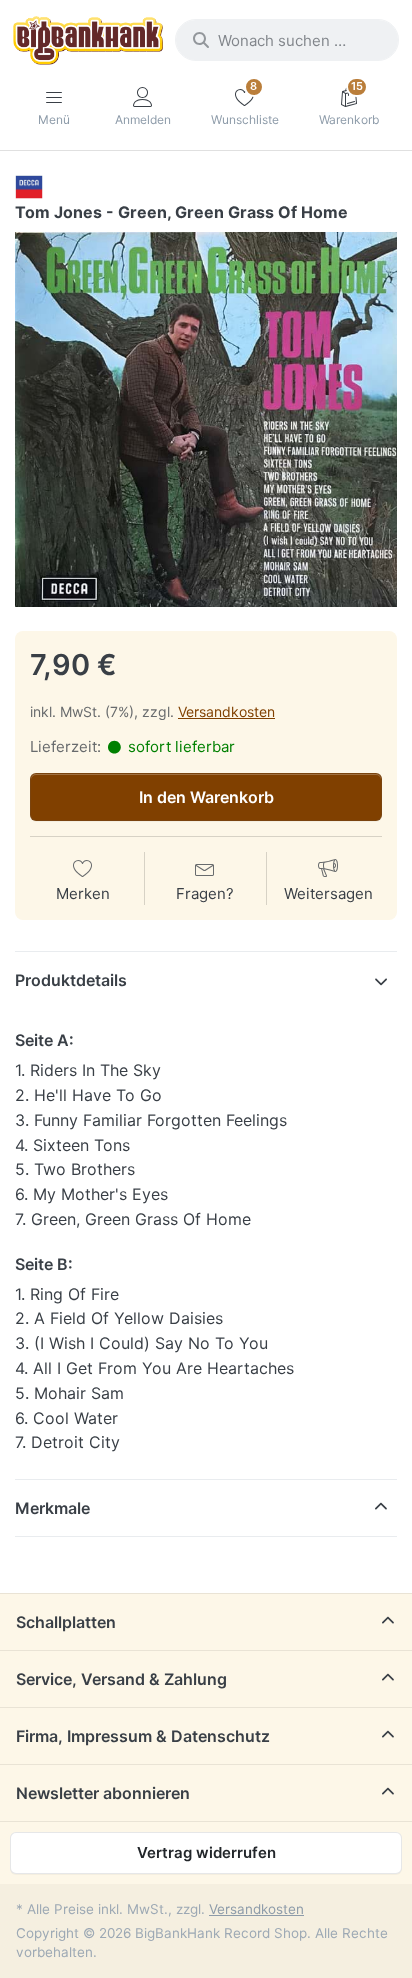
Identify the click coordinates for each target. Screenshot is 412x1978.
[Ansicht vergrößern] (206, 420)
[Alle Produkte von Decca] (29, 186)
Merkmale (52, 1508)
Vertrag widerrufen (206, 1852)
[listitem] (206, 420)
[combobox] (287, 40)
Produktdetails (71, 980)
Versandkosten (226, 711)
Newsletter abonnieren (103, 1793)
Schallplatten (66, 1622)
